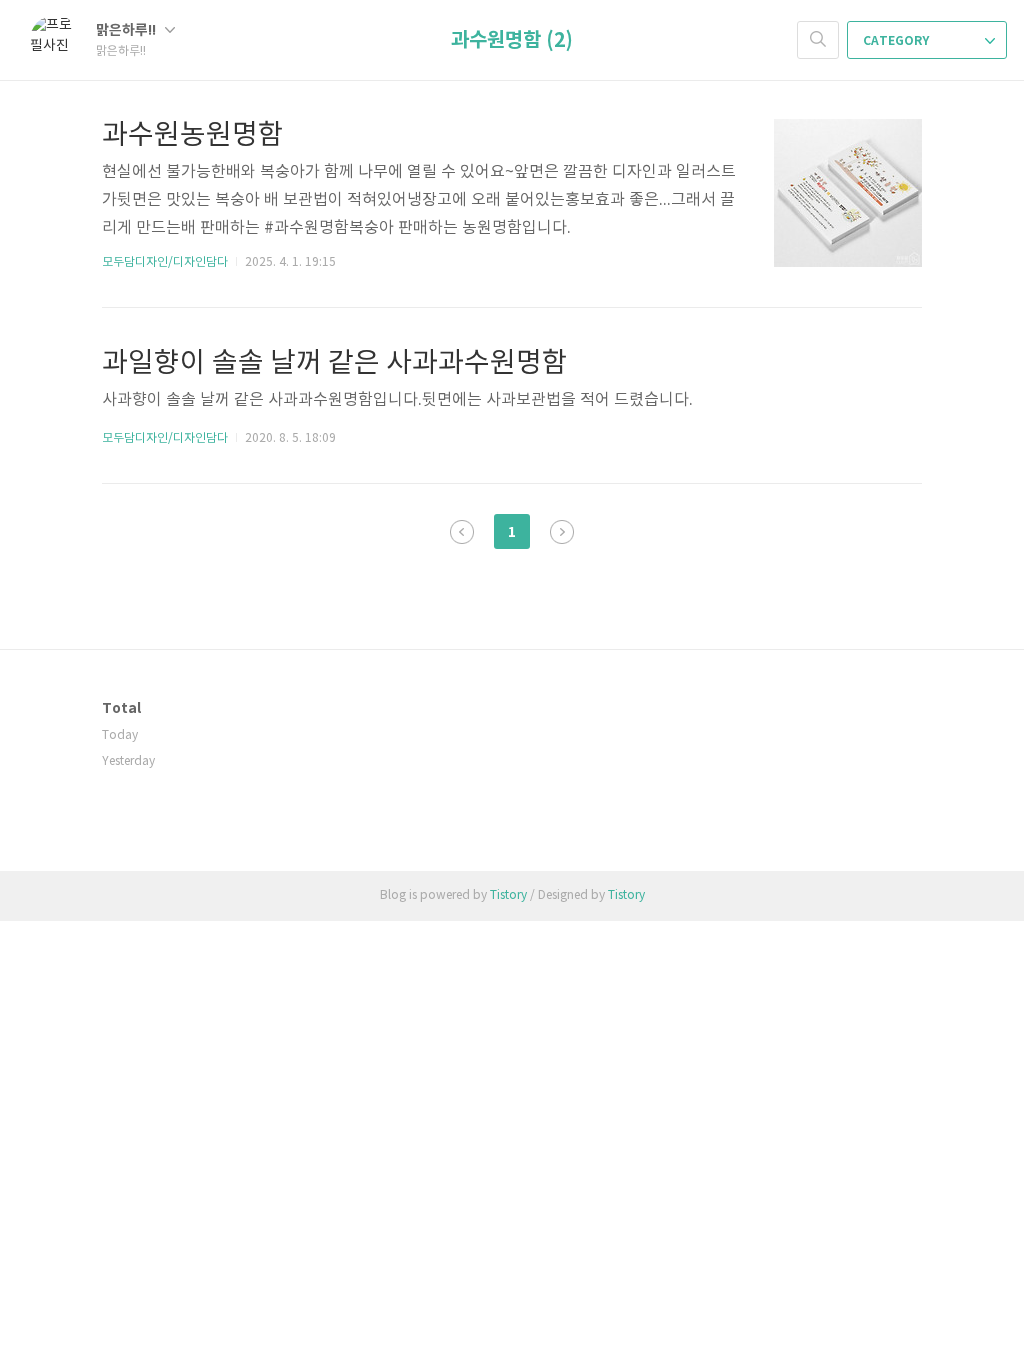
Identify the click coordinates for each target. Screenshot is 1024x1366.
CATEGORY (897, 41)
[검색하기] (818, 40)
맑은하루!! (127, 30)
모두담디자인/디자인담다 (165, 262)
